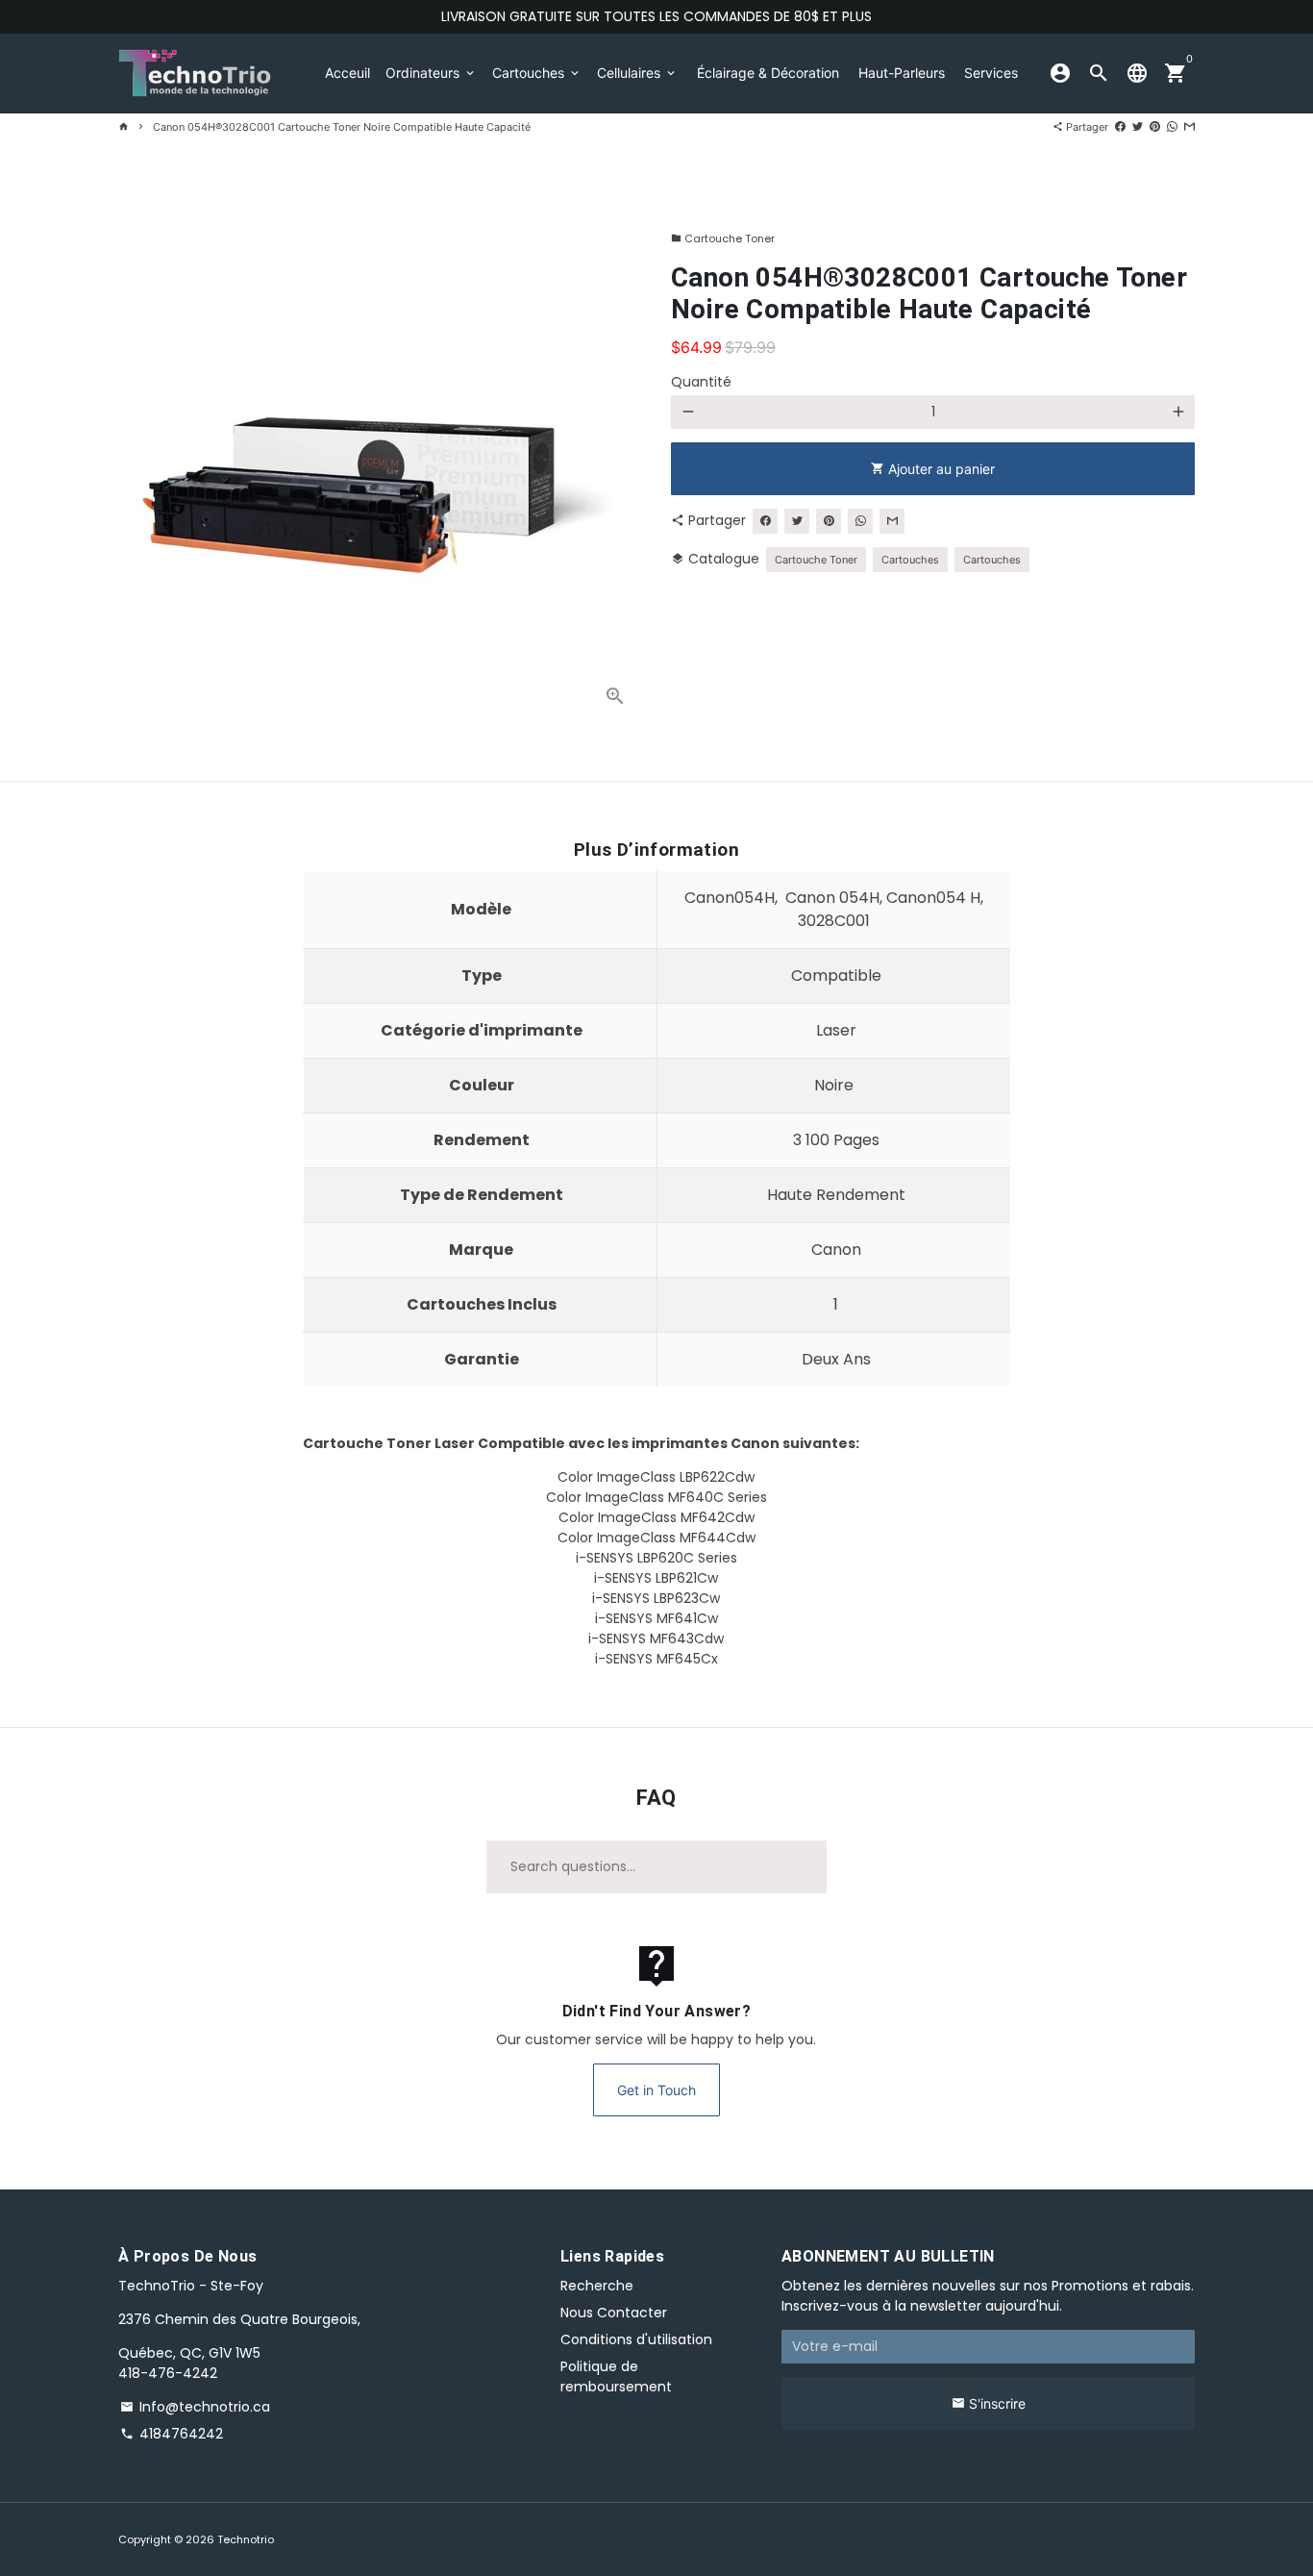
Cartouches (537, 73)
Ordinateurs (431, 73)
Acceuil (347, 73)
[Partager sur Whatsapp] (1172, 127)
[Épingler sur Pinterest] (1155, 127)
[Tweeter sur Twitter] (1138, 127)
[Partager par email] (1189, 127)
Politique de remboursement (616, 2376)
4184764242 (172, 2434)
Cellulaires (637, 73)
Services (991, 73)
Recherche (597, 2286)
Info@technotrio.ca (195, 2407)
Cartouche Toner (723, 238)
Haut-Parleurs (902, 73)
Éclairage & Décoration (768, 73)
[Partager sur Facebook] (1120, 127)
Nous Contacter (614, 2313)
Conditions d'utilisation (636, 2339)
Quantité (701, 382)
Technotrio (246, 2539)
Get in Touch (656, 2090)
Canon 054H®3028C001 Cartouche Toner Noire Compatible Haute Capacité (342, 127)
